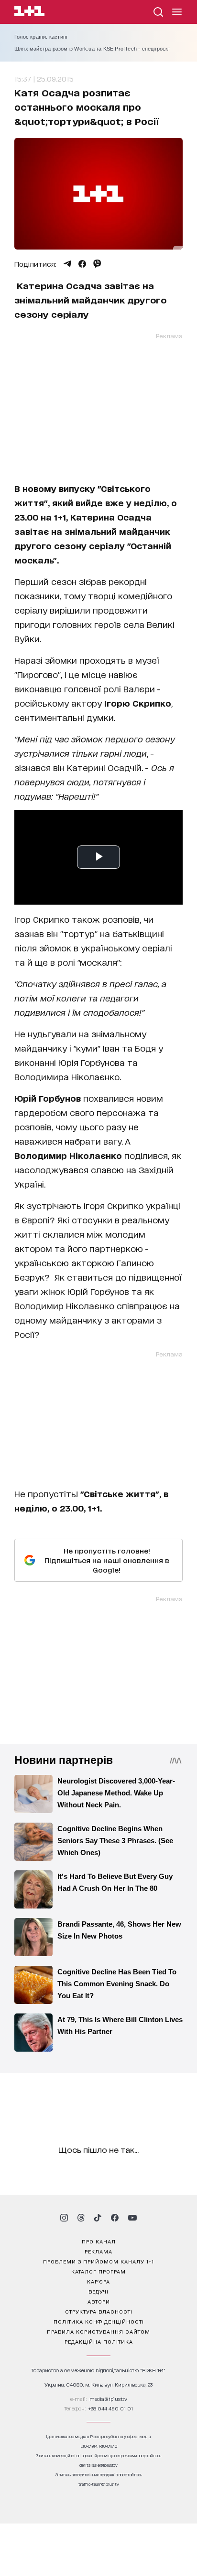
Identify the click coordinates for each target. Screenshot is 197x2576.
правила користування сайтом (98, 2331)
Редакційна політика (99, 2341)
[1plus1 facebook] (115, 2218)
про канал (99, 2241)
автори (99, 2301)
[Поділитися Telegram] (67, 264)
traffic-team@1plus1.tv (99, 2484)
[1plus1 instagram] (64, 2218)
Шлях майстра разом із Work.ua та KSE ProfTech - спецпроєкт (93, 49)
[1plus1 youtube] (132, 2218)
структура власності (99, 2311)
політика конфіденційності (99, 2321)
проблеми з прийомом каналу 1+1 (98, 2261)
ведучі (98, 2291)
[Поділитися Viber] (97, 264)
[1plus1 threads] (81, 2218)
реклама (98, 2251)
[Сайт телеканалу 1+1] (29, 13)
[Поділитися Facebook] (82, 264)
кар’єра (98, 2281)
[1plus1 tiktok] (98, 2218)
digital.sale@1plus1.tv (98, 2465)
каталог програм (98, 2271)
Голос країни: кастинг (41, 37)
